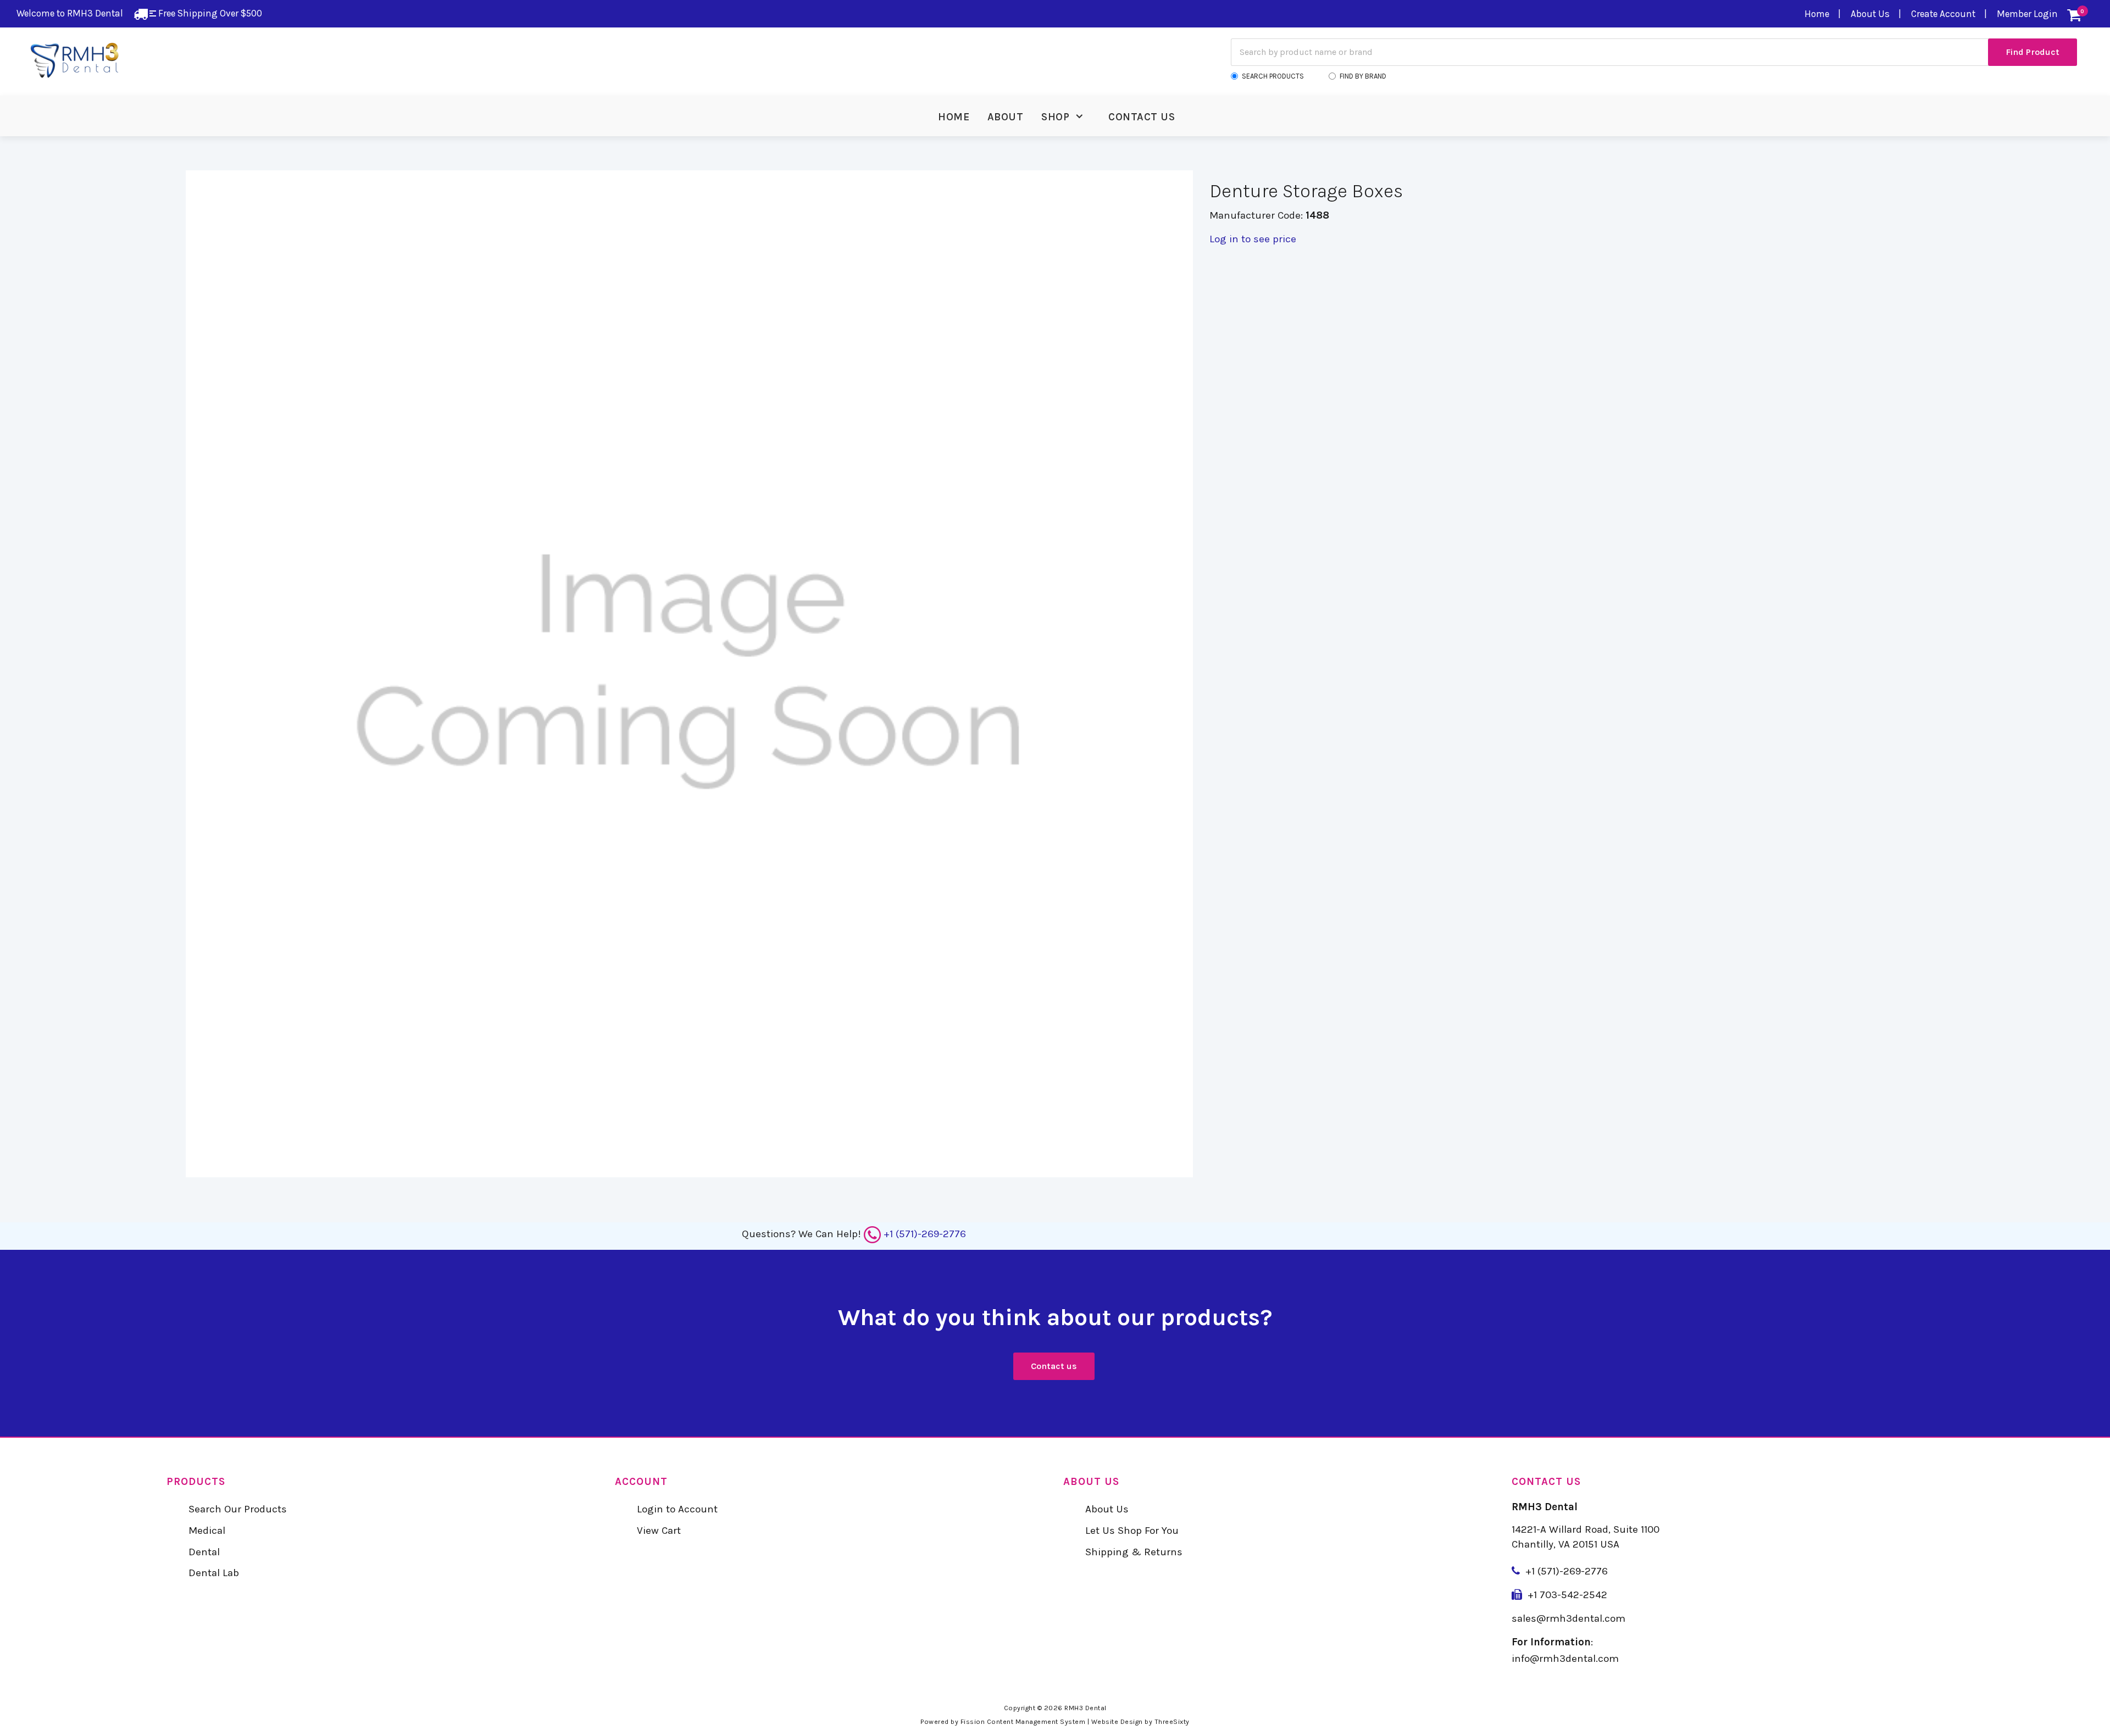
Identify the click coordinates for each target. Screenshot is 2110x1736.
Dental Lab (214, 1573)
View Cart (659, 1531)
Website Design (1117, 1722)
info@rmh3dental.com (1565, 1659)
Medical (207, 1531)
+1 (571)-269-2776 (925, 1234)
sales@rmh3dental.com (1568, 1618)
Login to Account (677, 1509)
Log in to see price (1253, 239)
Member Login (2027, 14)
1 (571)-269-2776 (1570, 1571)
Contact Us (1142, 117)
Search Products (1273, 76)
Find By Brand (1363, 76)
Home (1817, 14)
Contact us (1054, 1366)
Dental (204, 1552)
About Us (1870, 14)
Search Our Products (238, 1509)
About (1006, 117)
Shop (1055, 117)
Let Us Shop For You (1132, 1531)
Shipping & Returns (1134, 1552)
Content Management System (1036, 1722)
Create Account (1943, 14)
